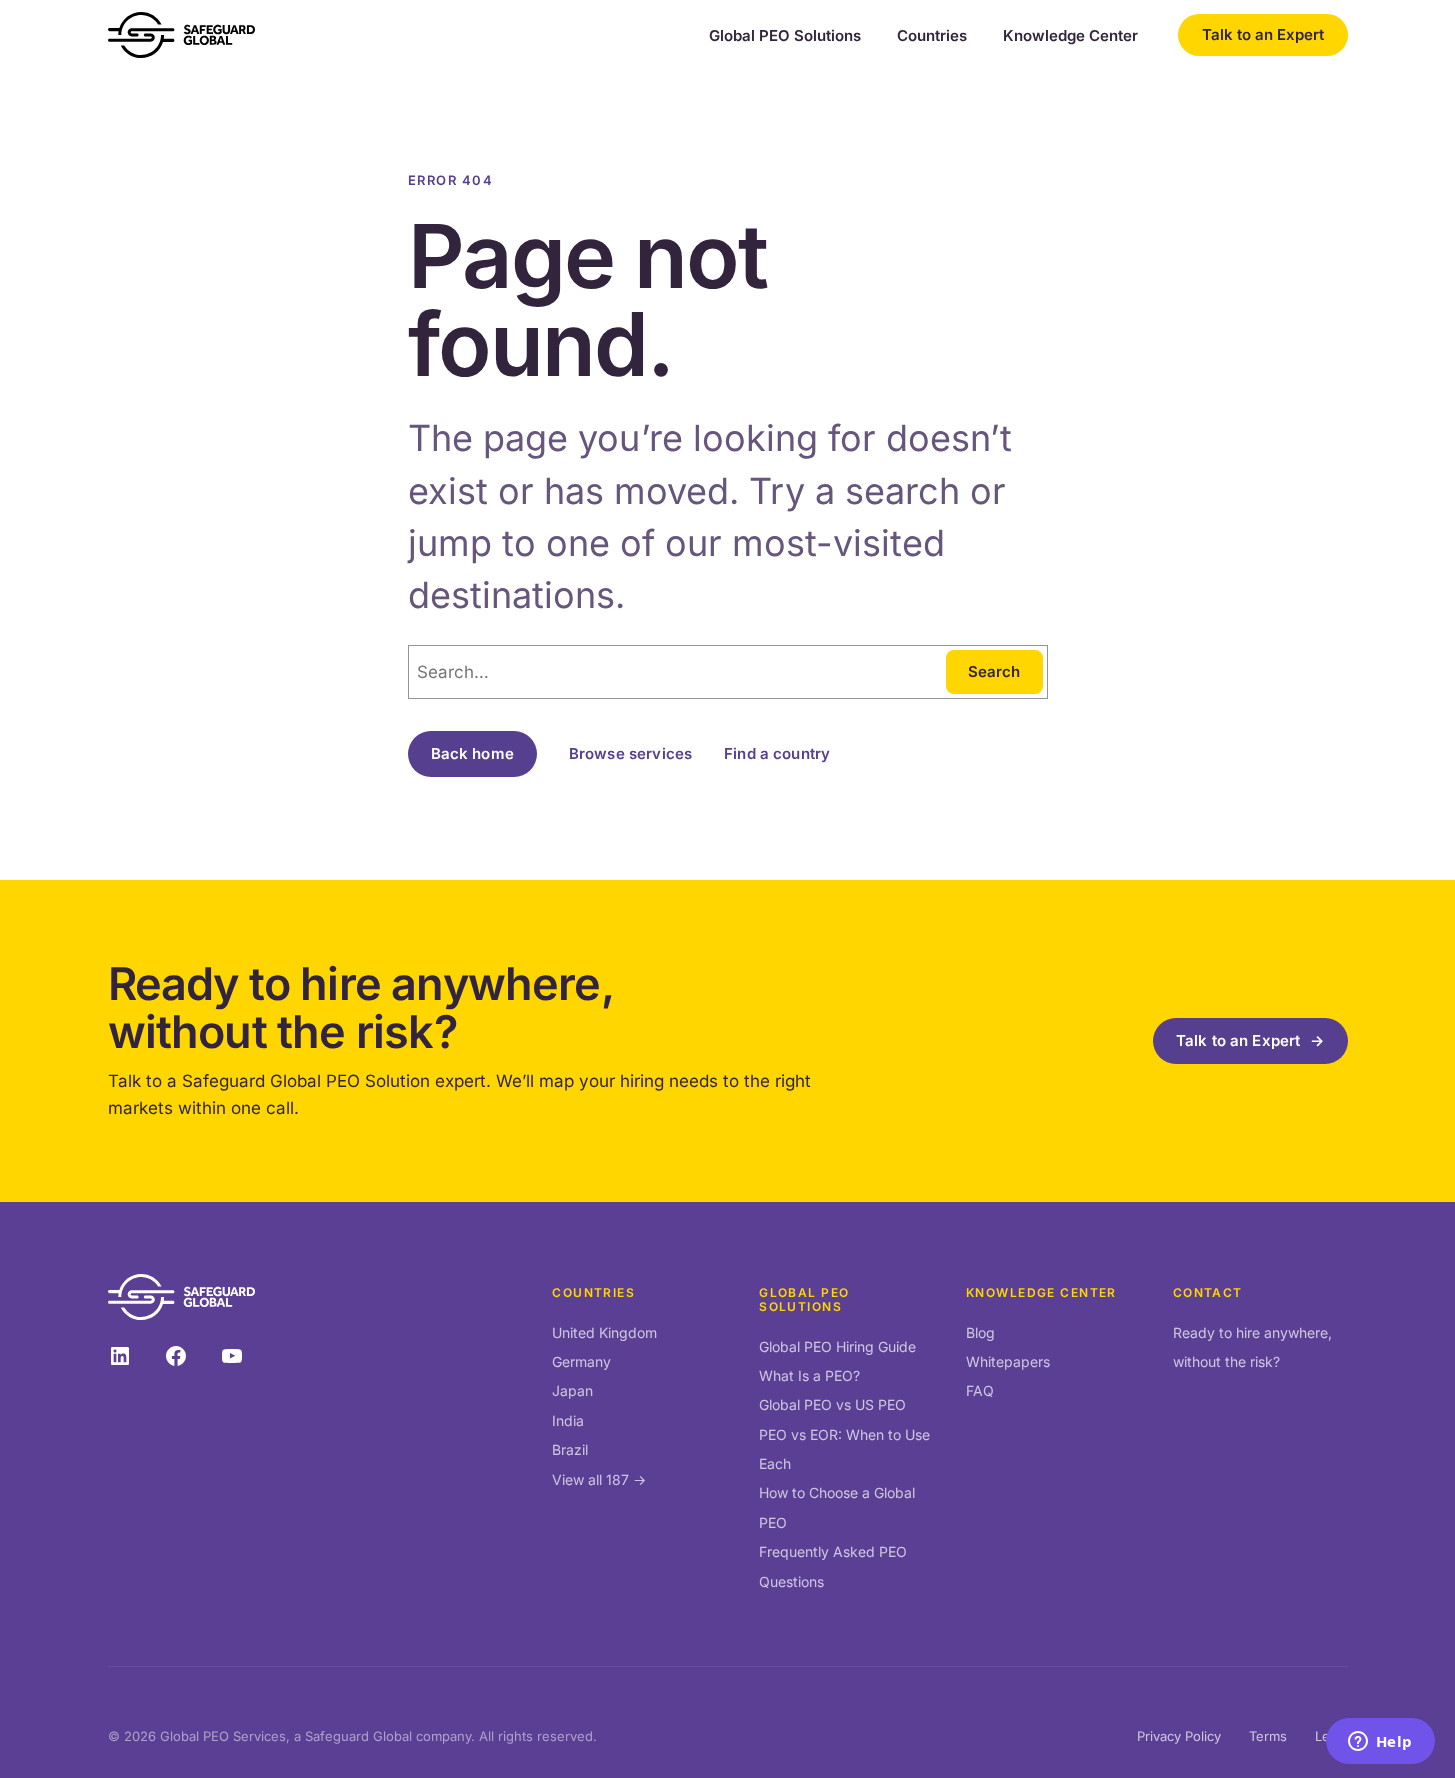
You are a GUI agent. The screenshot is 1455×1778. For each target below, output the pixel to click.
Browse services (630, 753)
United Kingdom (604, 1332)
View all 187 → (599, 1479)
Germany (581, 1361)
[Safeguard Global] (182, 35)
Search (994, 671)
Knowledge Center (1070, 36)
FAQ (980, 1390)
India (568, 1420)
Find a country (777, 753)
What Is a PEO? (809, 1375)
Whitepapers (1008, 1361)
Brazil (570, 1449)
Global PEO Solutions (785, 36)
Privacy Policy (1179, 1736)
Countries (932, 36)
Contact (1208, 1292)
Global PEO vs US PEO (832, 1404)
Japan (572, 1390)
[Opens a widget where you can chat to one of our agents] (1380, 1743)
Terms (1268, 1736)
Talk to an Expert (1263, 34)
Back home (472, 753)
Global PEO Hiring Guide (837, 1346)
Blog (980, 1332)
